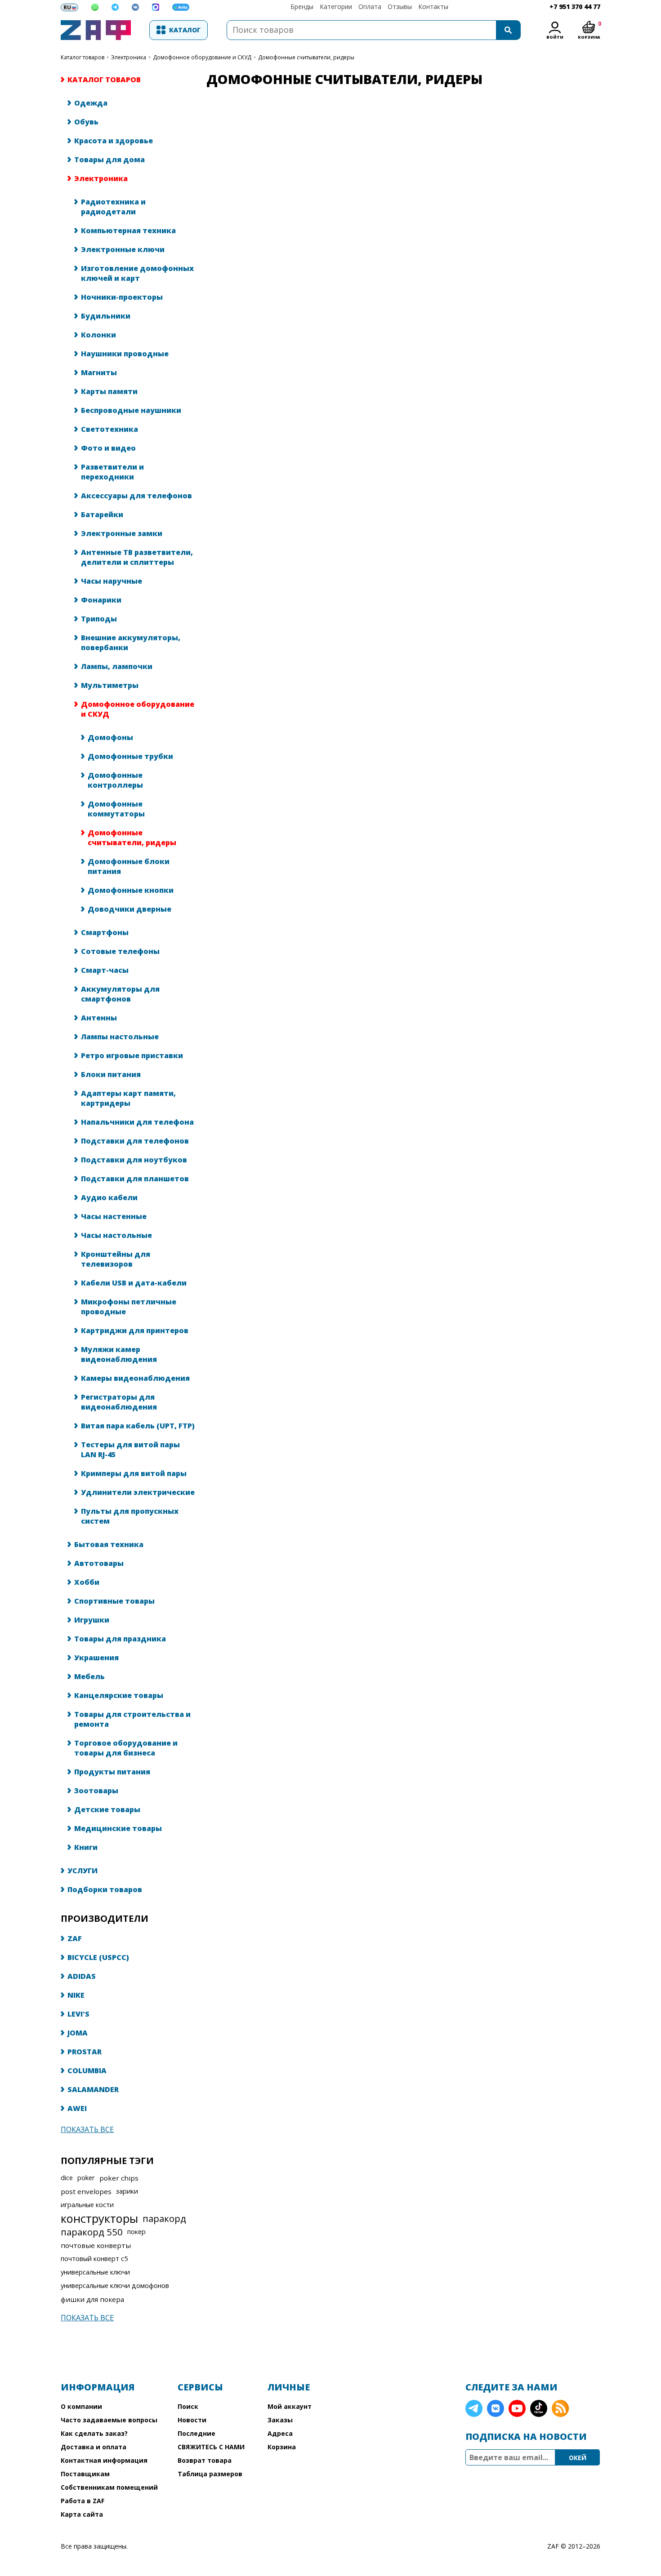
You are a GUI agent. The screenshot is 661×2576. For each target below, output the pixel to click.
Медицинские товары (118, 1828)
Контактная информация (104, 2460)
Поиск (188, 2406)
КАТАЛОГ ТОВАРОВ (83, 57)
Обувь (86, 122)
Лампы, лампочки (117, 666)
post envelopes (86, 2191)
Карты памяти (109, 391)
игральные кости (87, 2205)
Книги (86, 1847)
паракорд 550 (92, 2232)
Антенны (99, 1018)
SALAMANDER (93, 2089)
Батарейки (102, 514)
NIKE (76, 1995)
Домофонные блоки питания (129, 866)
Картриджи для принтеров (135, 1330)
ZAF (75, 1938)
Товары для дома (109, 160)
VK (496, 2408)
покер (136, 2232)
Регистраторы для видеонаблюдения (119, 1402)
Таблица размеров (210, 2474)
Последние (197, 2433)
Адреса (280, 2433)
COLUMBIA (87, 2071)
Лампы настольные (120, 1037)
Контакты (433, 7)
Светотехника (109, 429)
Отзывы (400, 7)
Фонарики (101, 600)
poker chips (119, 2178)
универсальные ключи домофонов (115, 2286)
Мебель (89, 1676)
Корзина (282, 2447)
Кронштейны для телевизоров (116, 1259)
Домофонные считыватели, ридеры (132, 838)
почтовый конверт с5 (94, 2259)
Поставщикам (85, 2474)
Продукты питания (112, 1772)
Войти (555, 37)
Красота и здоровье (114, 141)
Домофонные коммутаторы (116, 809)
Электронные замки (122, 533)
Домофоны (110, 737)
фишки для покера (92, 2299)
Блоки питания (111, 1074)
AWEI (77, 2108)
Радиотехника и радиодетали (113, 207)
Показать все (87, 2129)
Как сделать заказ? (94, 2433)
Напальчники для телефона (137, 1122)
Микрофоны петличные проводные (129, 1307)
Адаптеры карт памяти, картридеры (128, 1098)
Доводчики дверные (130, 909)
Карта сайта (82, 2514)
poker (86, 2178)
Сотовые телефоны (120, 951)
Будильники (106, 316)
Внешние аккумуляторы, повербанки (131, 643)
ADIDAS (82, 1976)
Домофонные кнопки (131, 890)
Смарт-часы (105, 970)
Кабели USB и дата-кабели (134, 1283)
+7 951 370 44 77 (575, 7)
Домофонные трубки (130, 756)
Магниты (99, 372)
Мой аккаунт (290, 2406)
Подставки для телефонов (135, 1141)
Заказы (280, 2420)
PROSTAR (85, 2052)
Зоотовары (96, 1791)
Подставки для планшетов (135, 1179)
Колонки (98, 335)
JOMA (78, 2033)
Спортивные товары (114, 1601)
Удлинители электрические (138, 1492)
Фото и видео (108, 448)
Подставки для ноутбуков (134, 1160)
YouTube (517, 2408)
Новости (192, 2420)
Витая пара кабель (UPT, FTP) (138, 1426)
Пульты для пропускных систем (130, 1516)
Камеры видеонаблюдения (135, 1378)
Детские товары (107, 1809)
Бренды (302, 7)
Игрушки (92, 1620)
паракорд (164, 2218)
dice (67, 2178)
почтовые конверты (96, 2245)
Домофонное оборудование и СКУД (202, 57)
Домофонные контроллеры (115, 780)
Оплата (370, 7)
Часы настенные (114, 1216)
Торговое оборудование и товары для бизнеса (126, 1748)
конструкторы (99, 2218)
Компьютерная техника (128, 231)
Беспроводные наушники (131, 410)
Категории (336, 7)
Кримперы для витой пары (134, 1473)
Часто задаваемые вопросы (109, 2420)
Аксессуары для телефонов (136, 496)
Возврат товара (205, 2460)
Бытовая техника (109, 1544)
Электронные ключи (123, 249)
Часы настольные (116, 1235)
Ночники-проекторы (122, 297)
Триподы (99, 619)
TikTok (539, 2408)
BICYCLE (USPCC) (98, 1957)
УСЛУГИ (83, 1871)
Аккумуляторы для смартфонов (120, 994)
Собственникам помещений (109, 2487)
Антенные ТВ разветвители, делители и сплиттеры (137, 557)
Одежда (91, 103)
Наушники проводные (125, 354)
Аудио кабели (109, 1197)
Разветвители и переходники (112, 472)
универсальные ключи (95, 2272)
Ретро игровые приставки (132, 1055)
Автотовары (99, 1563)
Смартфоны (105, 932)
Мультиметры (110, 685)
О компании (81, 2406)
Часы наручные (112, 581)
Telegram (474, 2408)
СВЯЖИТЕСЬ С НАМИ (211, 2447)
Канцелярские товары (119, 1695)
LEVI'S (78, 2014)
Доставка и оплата (94, 2447)
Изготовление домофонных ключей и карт (137, 273)
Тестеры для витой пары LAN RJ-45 (130, 1450)
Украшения (96, 1658)
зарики (127, 2191)
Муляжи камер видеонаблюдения (119, 1354)
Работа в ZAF (83, 2501)
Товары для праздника (120, 1639)
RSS (560, 2408)
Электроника (129, 57)
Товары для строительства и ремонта (132, 1719)
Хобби (87, 1582)
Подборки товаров (105, 1889)
